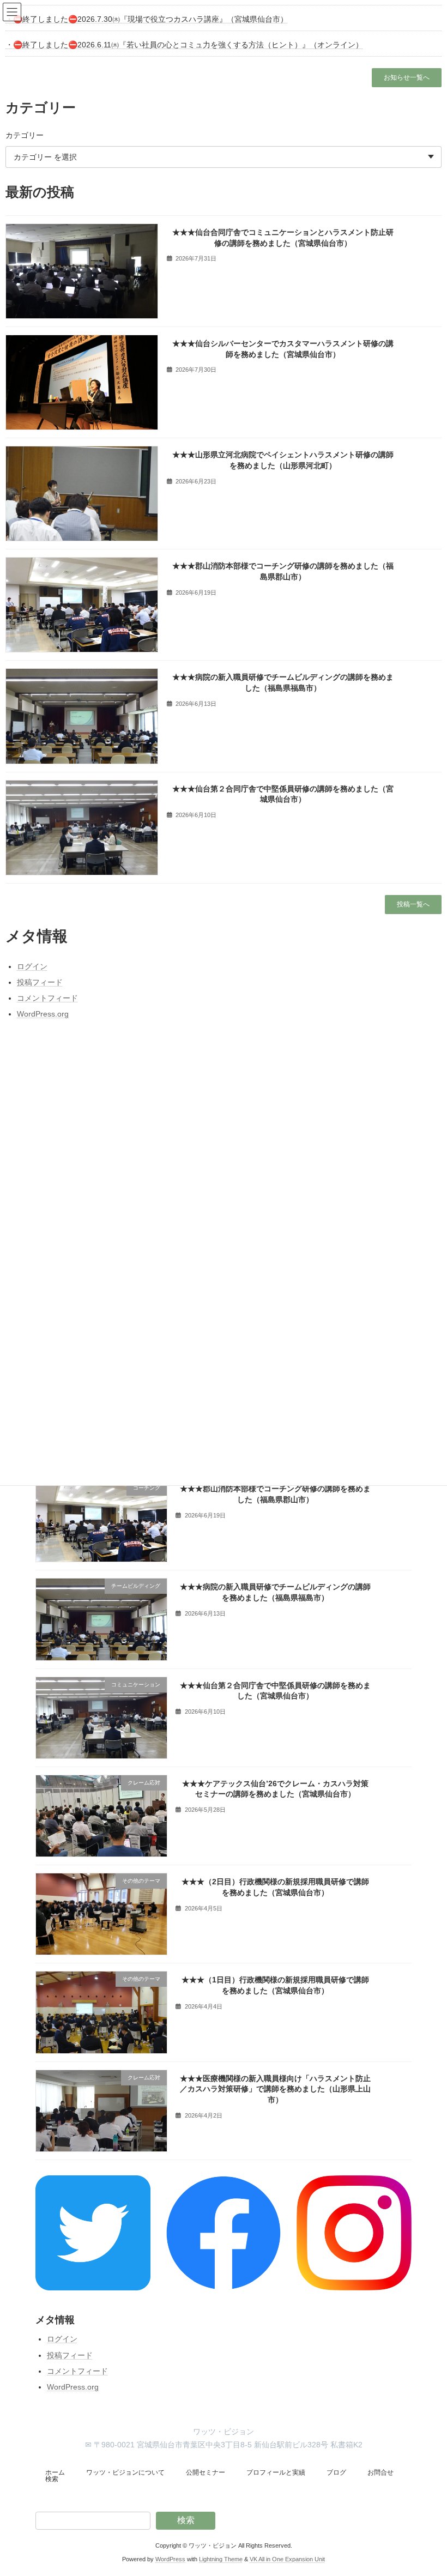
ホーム (55, 2472)
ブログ (336, 2472)
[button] (407, 78)
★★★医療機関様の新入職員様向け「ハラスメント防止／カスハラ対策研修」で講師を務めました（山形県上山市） (275, 2088)
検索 (52, 2479)
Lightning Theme (221, 2559)
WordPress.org (73, 2387)
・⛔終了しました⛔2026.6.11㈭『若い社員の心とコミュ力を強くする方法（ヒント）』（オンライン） (184, 45)
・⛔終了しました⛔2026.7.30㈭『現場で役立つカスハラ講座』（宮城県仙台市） (147, 19)
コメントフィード (77, 2371)
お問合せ (380, 2472)
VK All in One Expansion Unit (287, 2559)
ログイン (62, 2339)
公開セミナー (206, 2472)
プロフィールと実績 (276, 2472)
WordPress (170, 2559)
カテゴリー (25, 135)
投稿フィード (70, 2355)
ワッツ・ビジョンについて (125, 2472)
